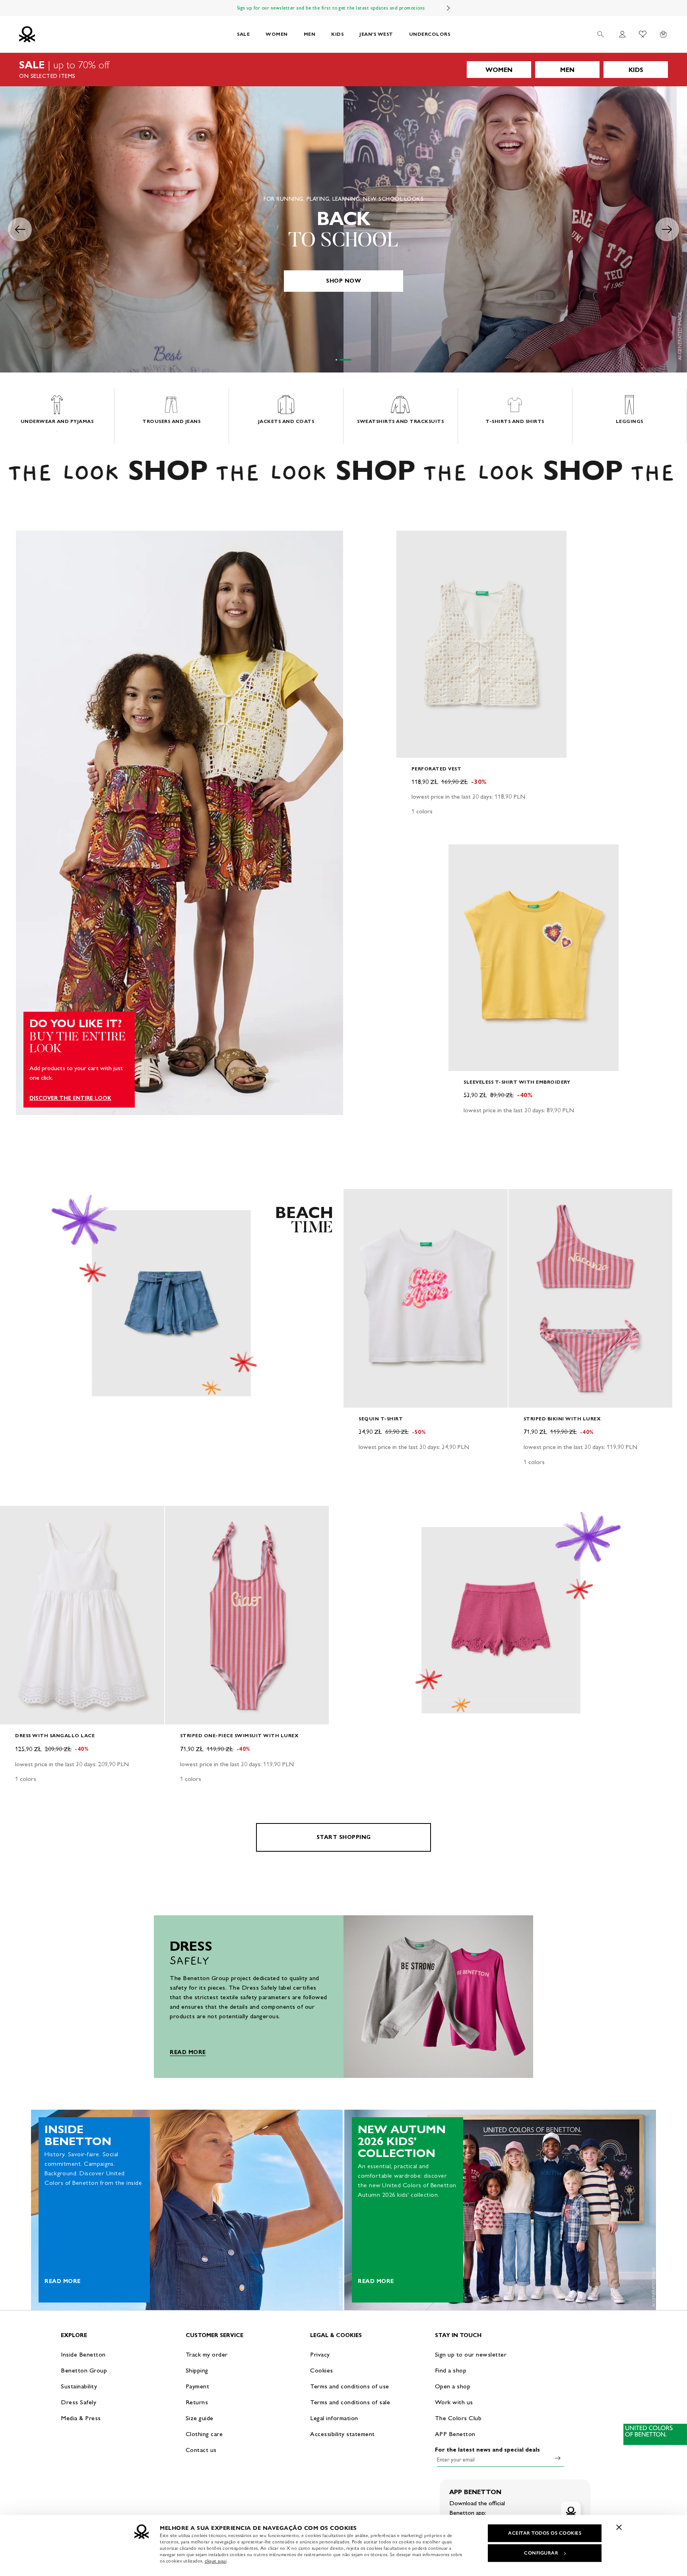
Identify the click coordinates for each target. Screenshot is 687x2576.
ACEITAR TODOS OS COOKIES (545, 2533)
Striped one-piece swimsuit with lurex (240, 1735)
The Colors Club (458, 2418)
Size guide (200, 2418)
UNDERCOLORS (430, 34)
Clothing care (204, 2434)
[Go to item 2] (351, 360)
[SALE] (343, 70)
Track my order (207, 2354)
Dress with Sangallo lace (55, 1735)
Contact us (201, 2450)
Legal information (334, 2418)
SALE (243, 34)
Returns (197, 2402)
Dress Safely (79, 2402)
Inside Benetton (83, 2354)
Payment (198, 2386)
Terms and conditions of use (350, 2386)
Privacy (320, 2354)
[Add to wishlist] (409, 541)
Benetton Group (84, 2370)
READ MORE (188, 2052)
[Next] (448, 8)
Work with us (454, 2402)
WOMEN (277, 34)
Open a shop (453, 2386)
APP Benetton (455, 2434)
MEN (310, 34)
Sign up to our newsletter (471, 2354)
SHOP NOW (343, 281)
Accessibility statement (343, 2434)
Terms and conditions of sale (350, 2402)
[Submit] (558, 2458)
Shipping (197, 2370)
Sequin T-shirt (381, 1419)
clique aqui (216, 2561)
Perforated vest (437, 769)
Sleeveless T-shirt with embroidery (517, 1082)
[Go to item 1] (342, 360)
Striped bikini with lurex (562, 1419)
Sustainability (79, 2386)
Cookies (322, 2370)
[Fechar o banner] (619, 2527)
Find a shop (451, 2370)
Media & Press (81, 2418)
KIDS (337, 34)
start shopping (344, 1837)
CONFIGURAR (541, 2553)
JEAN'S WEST (376, 34)
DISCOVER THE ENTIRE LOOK (70, 1098)
